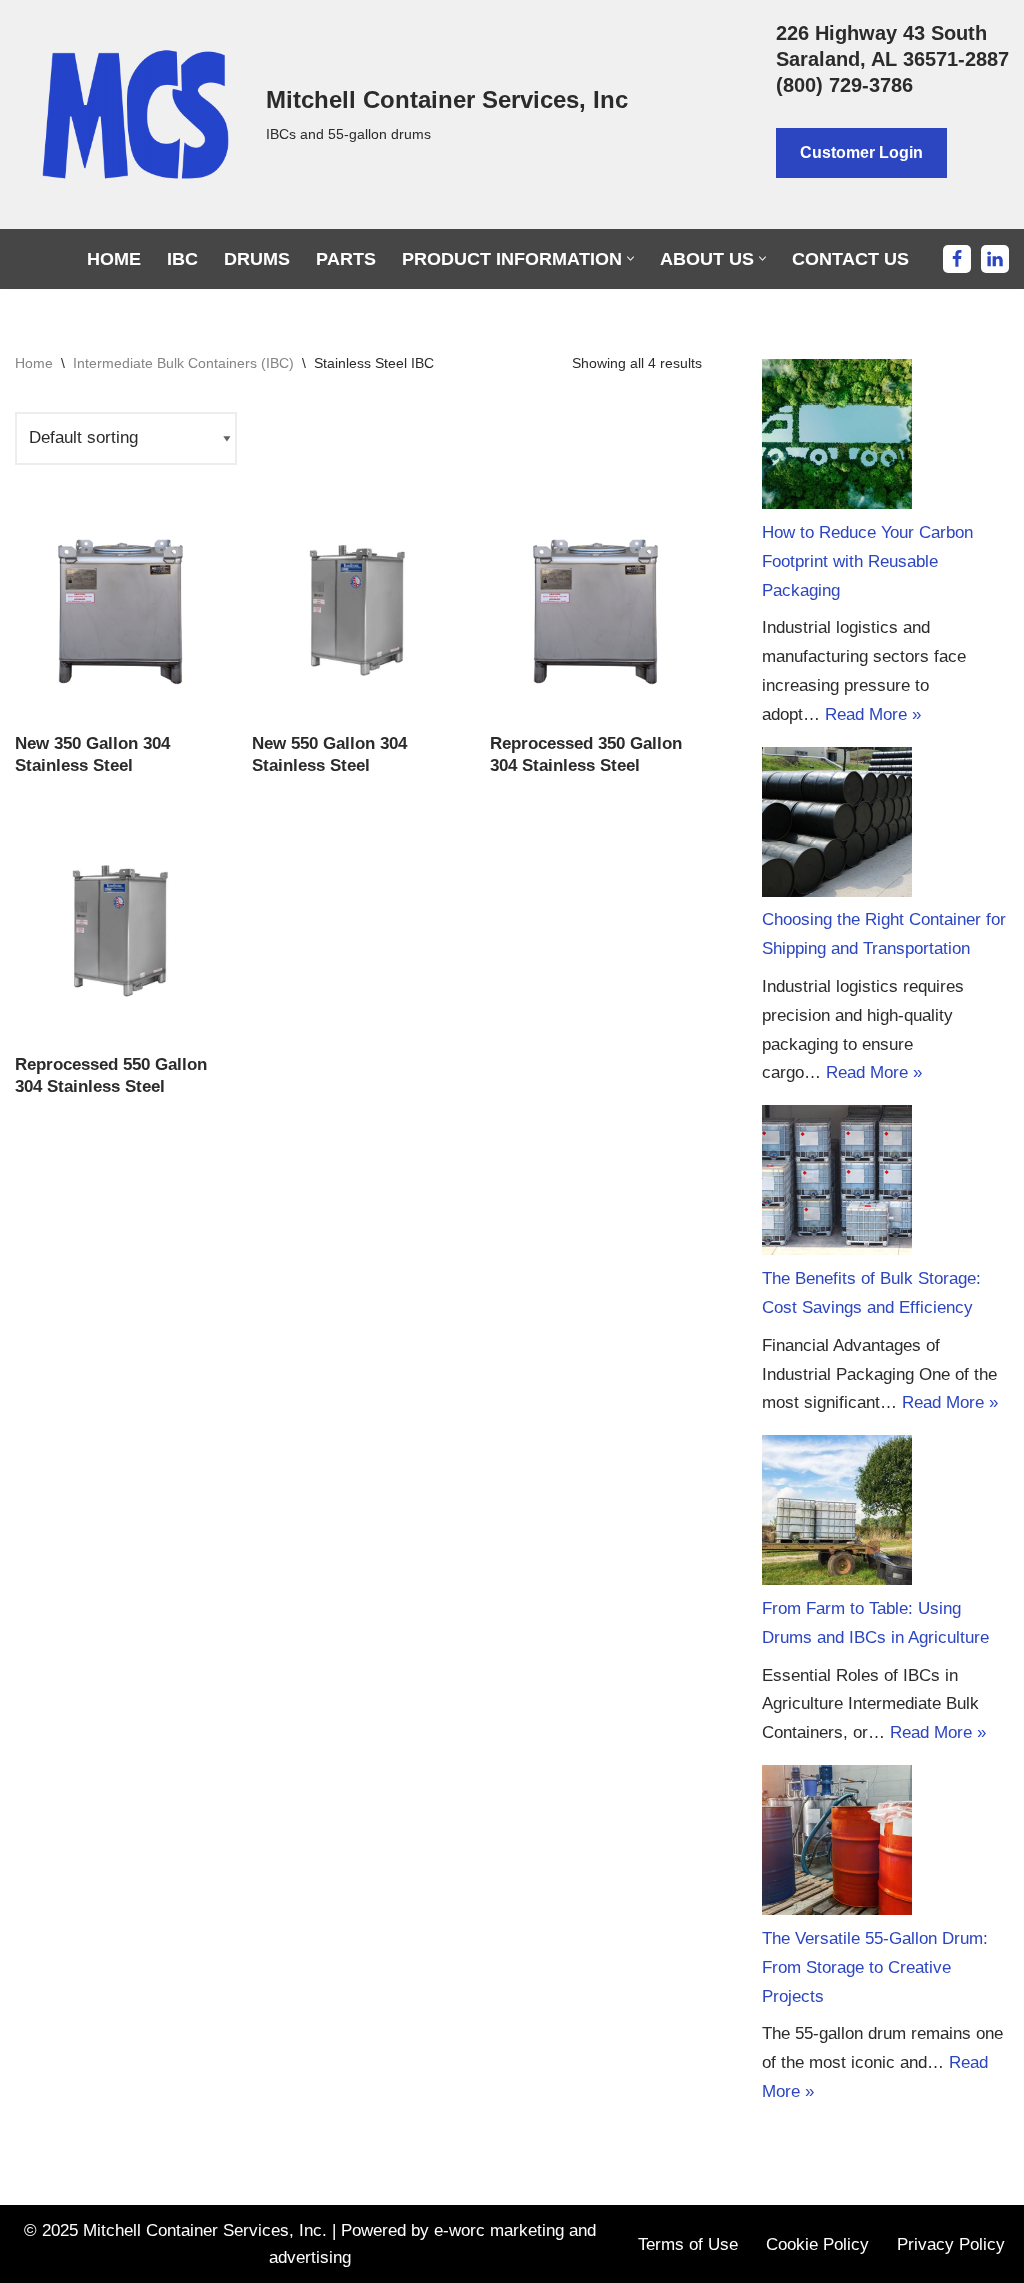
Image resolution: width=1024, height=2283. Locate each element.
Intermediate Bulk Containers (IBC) (183, 363)
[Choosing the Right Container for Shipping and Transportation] (837, 827)
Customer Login (861, 152)
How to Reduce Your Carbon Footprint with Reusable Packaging (867, 561)
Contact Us (850, 259)
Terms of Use (688, 2244)
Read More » (873, 714)
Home (114, 259)
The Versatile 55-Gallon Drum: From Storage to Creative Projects (875, 1967)
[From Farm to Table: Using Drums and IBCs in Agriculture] (837, 1515)
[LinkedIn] (995, 259)
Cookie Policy (817, 2244)
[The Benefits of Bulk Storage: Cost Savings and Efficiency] (837, 1185)
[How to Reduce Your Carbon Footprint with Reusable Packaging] (837, 439)
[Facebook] (957, 259)
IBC (182, 259)
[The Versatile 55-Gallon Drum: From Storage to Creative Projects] (837, 1845)
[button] (630, 258)
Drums (257, 259)
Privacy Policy (951, 2244)
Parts (346, 259)
